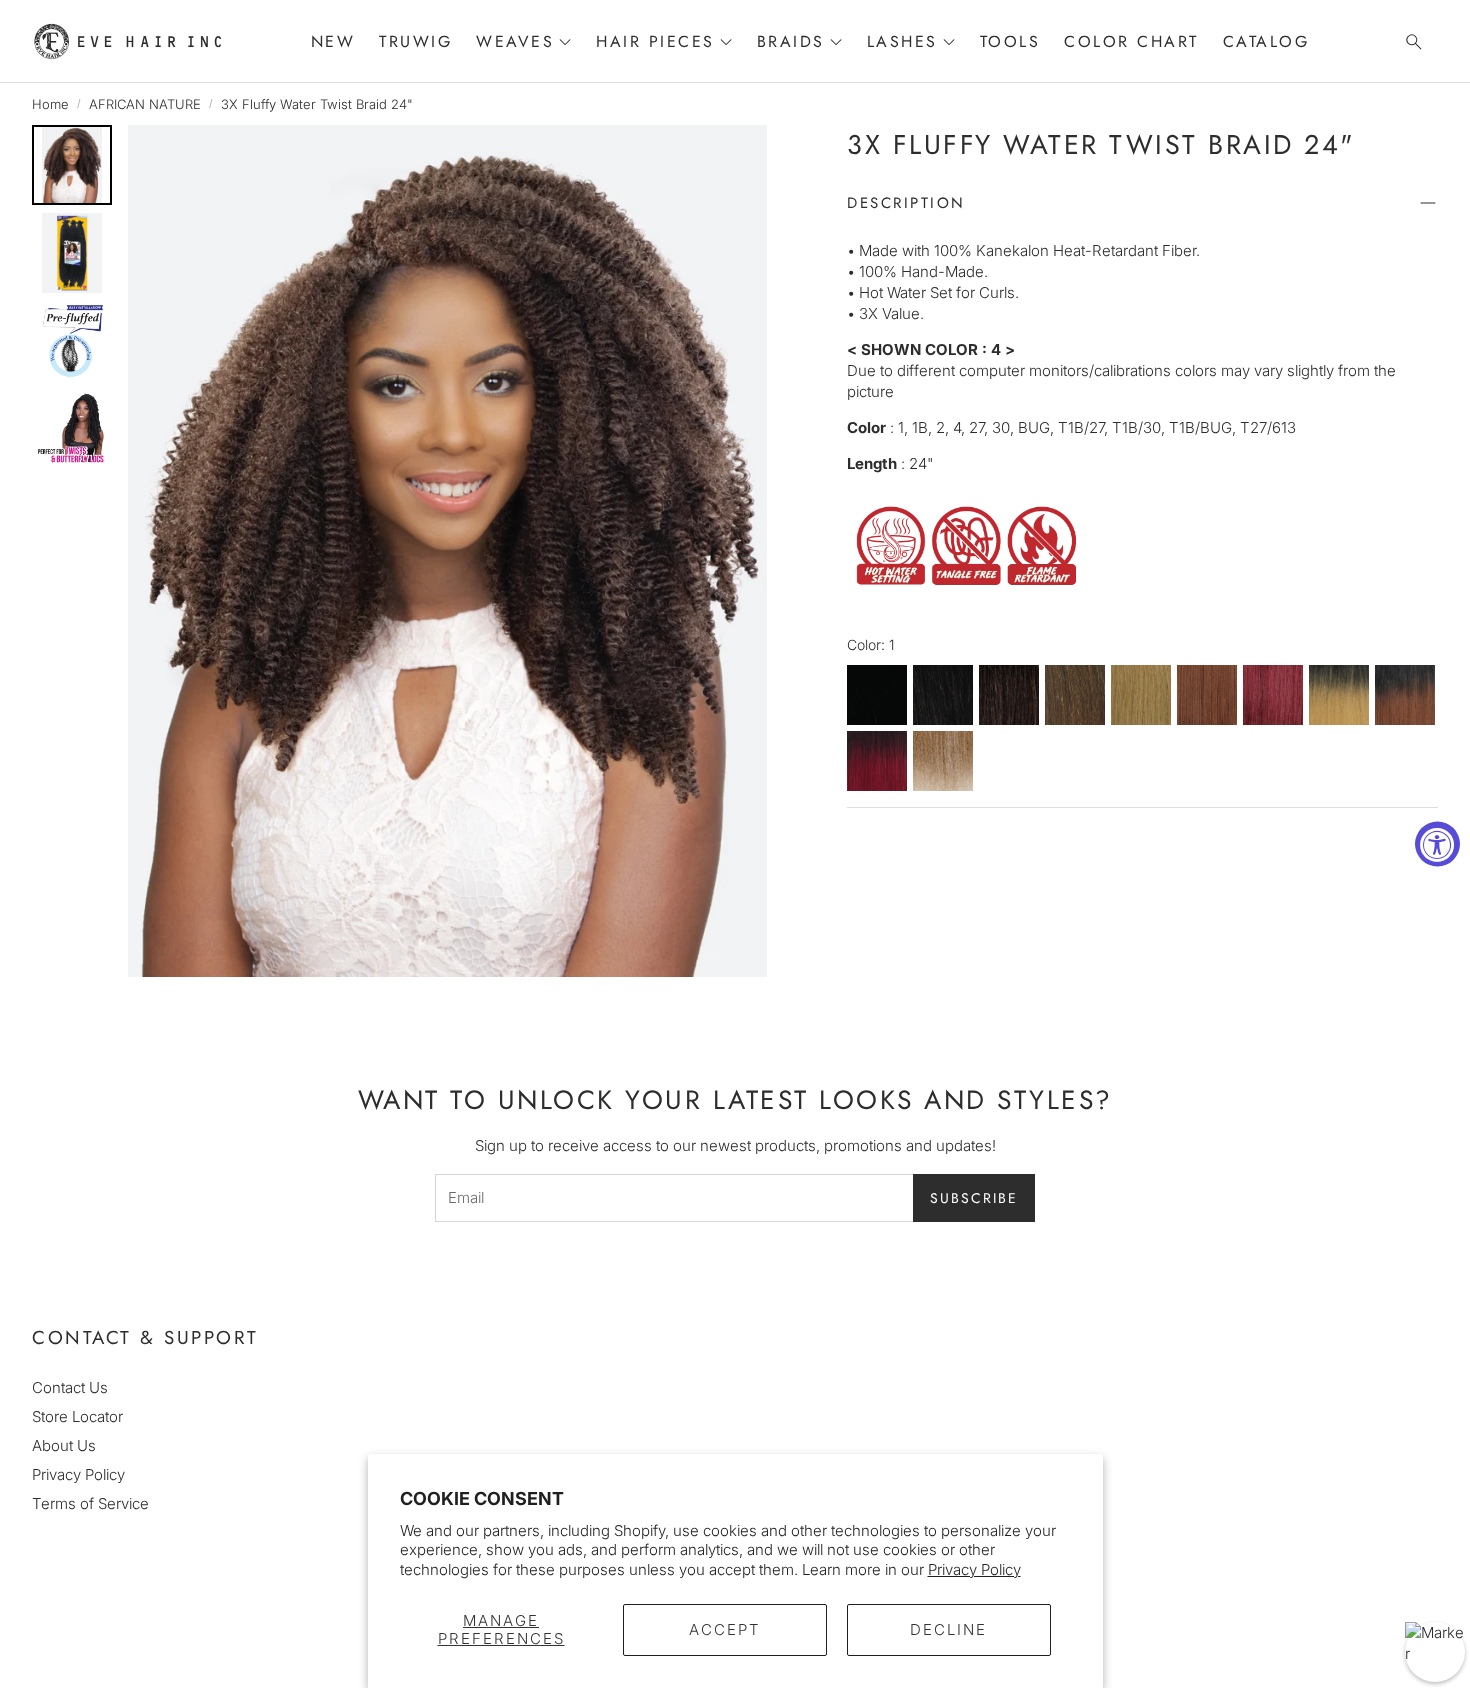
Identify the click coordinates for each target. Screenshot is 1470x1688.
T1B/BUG (877, 762)
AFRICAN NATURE (145, 104)
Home (50, 104)
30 (1207, 696)
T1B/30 (1405, 696)
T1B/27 (1339, 696)
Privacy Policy (974, 1569)
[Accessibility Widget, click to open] (1437, 844)
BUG (1273, 696)
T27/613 (943, 762)
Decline (948, 1629)
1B (943, 696)
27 (1141, 696)
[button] (1408, 42)
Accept (725, 1629)
